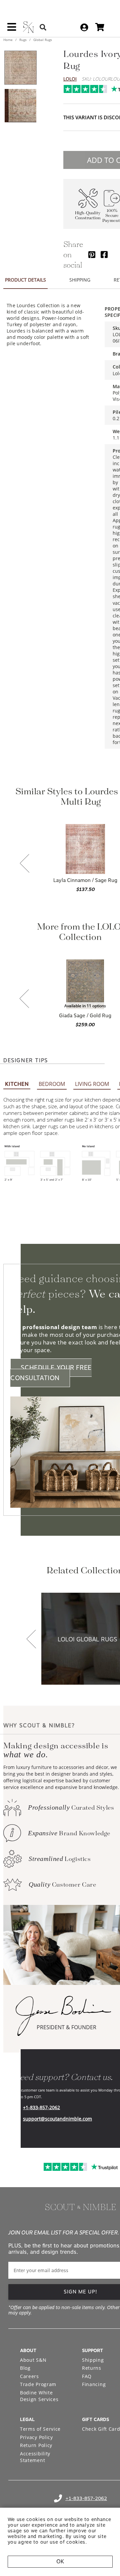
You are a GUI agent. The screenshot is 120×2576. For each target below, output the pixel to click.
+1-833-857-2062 (41, 2107)
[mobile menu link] (12, 29)
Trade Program (38, 2384)
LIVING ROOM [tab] (92, 1084)
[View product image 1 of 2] (20, 68)
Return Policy (36, 2445)
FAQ (87, 2376)
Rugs (23, 40)
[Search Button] (43, 27)
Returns (92, 2368)
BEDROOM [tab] (52, 1084)
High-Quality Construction (88, 216)
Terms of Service (40, 2429)
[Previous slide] (25, 864)
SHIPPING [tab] (80, 280)
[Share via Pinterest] (92, 254)
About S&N (33, 2360)
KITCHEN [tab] (17, 1084)
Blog (25, 2368)
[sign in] (84, 27)
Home (8, 40)
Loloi (70, 79)
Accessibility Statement (35, 2457)
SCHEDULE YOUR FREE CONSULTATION (51, 1373)
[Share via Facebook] (104, 254)
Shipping (93, 2360)
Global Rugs (42, 40)
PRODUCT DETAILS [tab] (25, 280)
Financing (94, 2384)
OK (60, 2562)
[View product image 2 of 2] (20, 106)
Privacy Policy (36, 2437)
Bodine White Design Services (39, 2396)
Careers (29, 2376)
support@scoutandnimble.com (57, 2119)
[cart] (100, 27)
